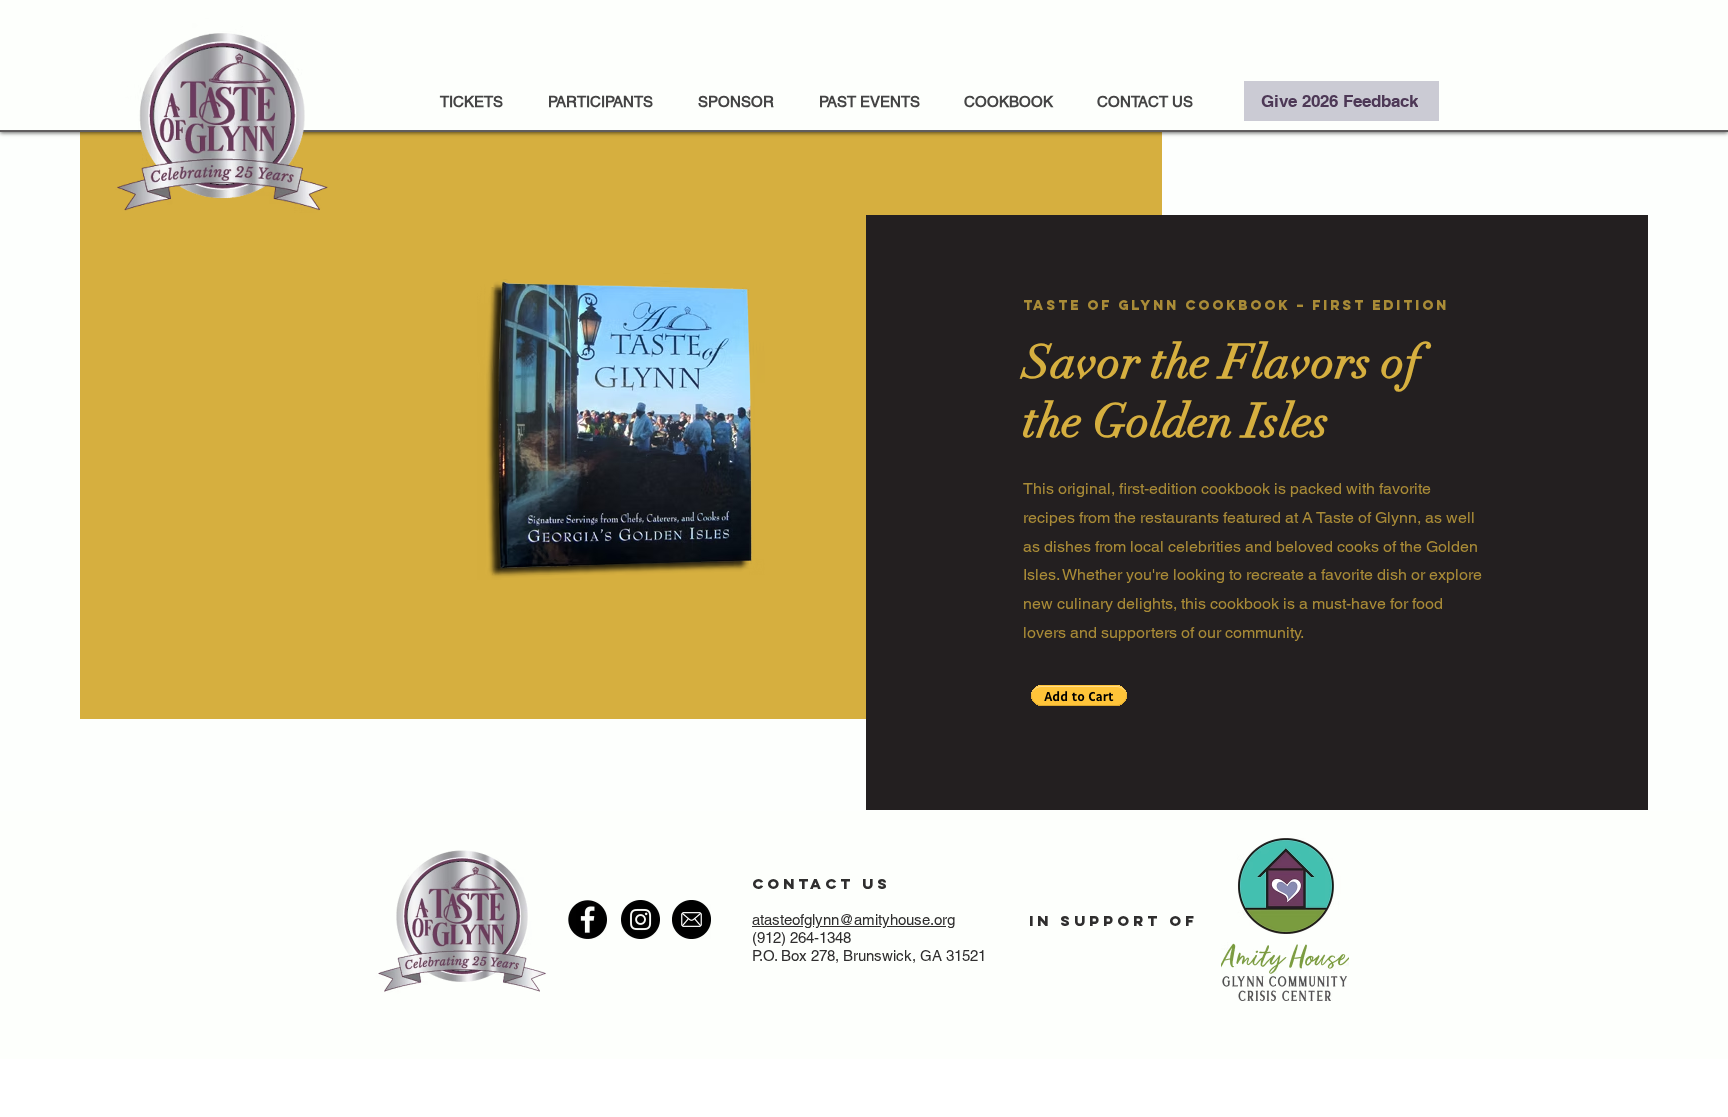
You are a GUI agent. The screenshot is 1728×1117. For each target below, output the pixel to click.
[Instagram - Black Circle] (640, 919)
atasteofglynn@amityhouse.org (853, 919)
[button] (869, 101)
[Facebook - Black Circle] (587, 919)
